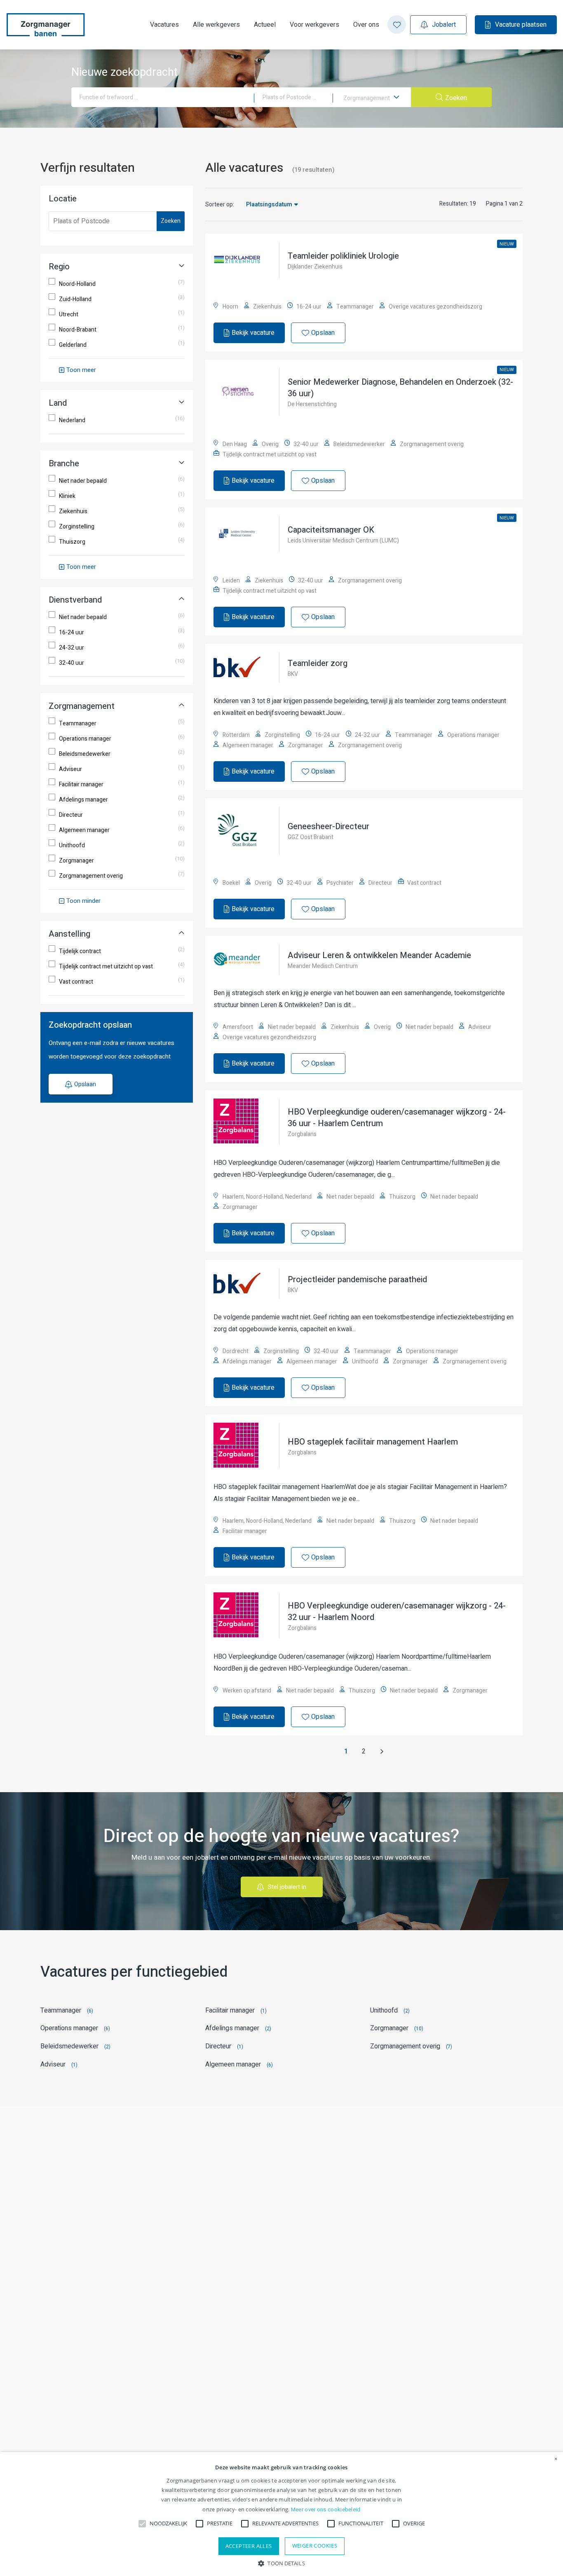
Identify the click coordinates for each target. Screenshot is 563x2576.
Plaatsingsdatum (269, 205)
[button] (281, 2563)
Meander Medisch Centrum (323, 966)
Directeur (71, 815)
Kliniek (67, 496)
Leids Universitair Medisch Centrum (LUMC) (343, 541)
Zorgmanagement (367, 98)
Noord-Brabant (78, 330)
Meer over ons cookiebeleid (326, 2509)
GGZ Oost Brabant (311, 837)
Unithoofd (72, 846)
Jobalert (444, 25)
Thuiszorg (72, 542)
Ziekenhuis (73, 512)
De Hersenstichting (312, 404)
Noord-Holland (77, 284)
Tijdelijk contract (80, 951)
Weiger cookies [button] (315, 2546)
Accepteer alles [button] (249, 2546)
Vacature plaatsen (521, 25)
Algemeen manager (84, 830)
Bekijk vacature (253, 333)
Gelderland (73, 345)
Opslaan (85, 1084)
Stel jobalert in (287, 1887)
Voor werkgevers (314, 25)
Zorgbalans (302, 1134)
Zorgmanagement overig (91, 876)
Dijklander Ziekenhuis (315, 267)
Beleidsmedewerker (85, 754)
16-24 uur (72, 633)
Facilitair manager (81, 785)
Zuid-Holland (75, 299)
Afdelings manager (83, 800)
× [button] (556, 2459)
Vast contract (76, 982)
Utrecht (69, 315)
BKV (293, 674)
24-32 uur (72, 648)
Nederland (72, 421)
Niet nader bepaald (83, 481)
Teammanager (78, 724)
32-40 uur (72, 663)
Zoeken (171, 221)
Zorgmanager (76, 861)
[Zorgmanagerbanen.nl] (46, 25)
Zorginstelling (77, 527)
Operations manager (85, 739)
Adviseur (70, 769)
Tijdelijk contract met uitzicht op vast (106, 967)
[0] (397, 25)
